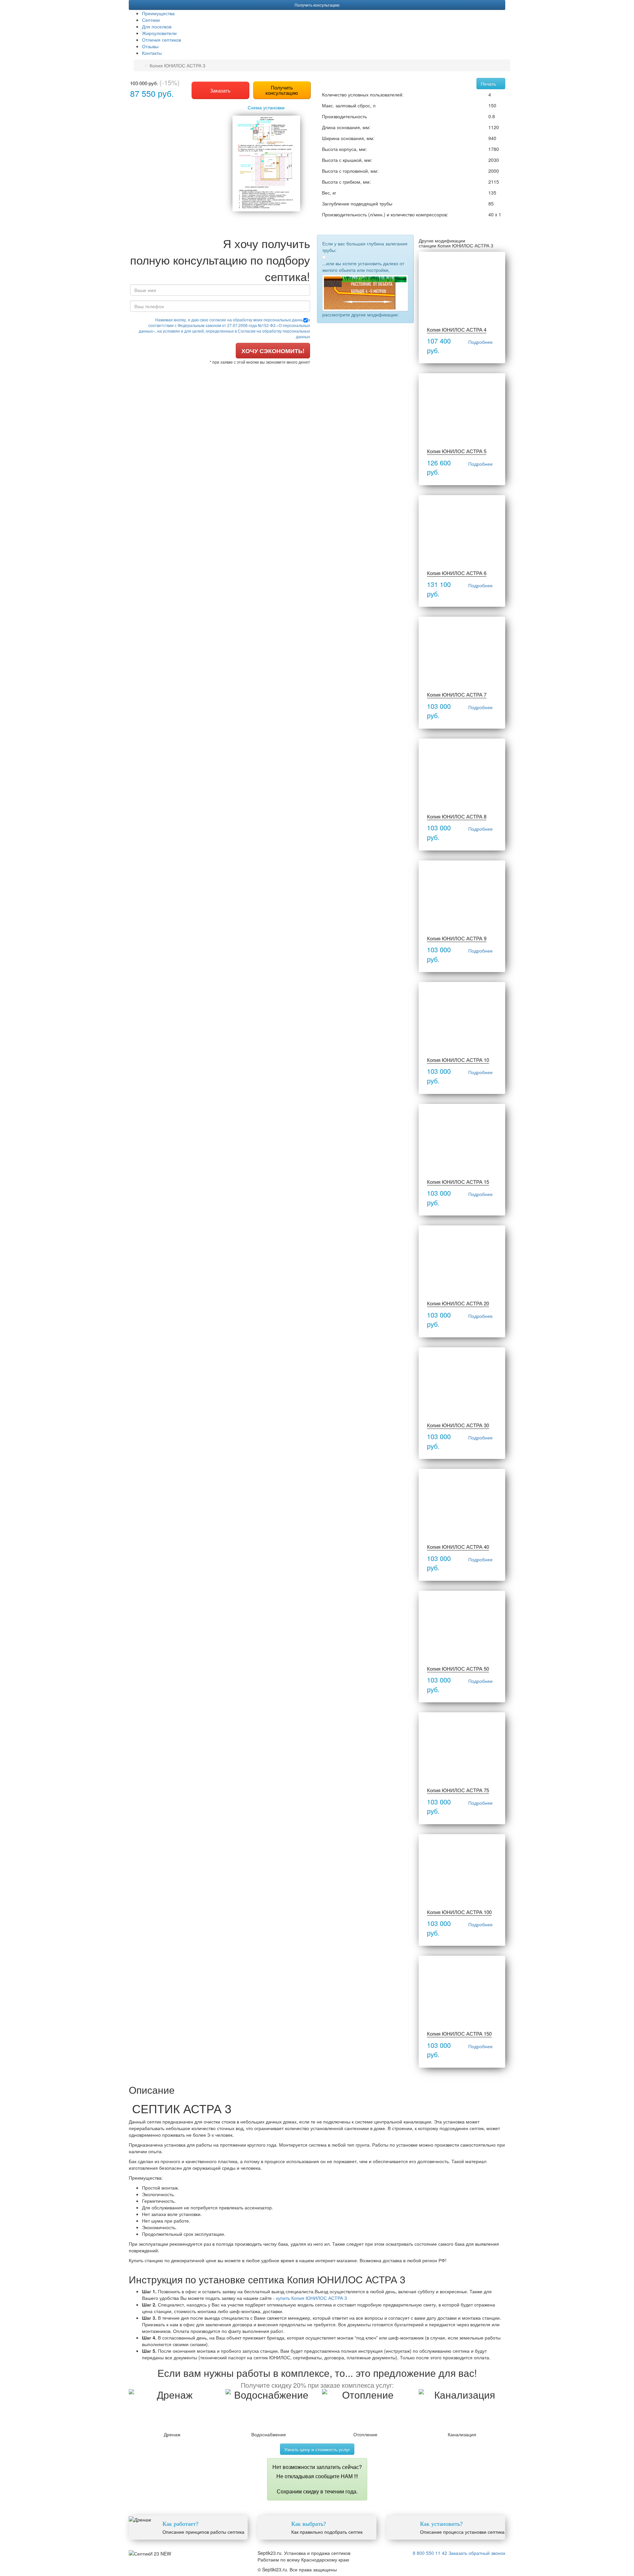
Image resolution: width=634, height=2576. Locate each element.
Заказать (220, 90)
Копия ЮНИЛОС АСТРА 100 (459, 1912)
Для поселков (157, 26)
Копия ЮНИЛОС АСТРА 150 (459, 2033)
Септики (151, 20)
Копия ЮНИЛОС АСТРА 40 (458, 1547)
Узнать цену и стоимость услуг (317, 2449)
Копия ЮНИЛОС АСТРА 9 (457, 938)
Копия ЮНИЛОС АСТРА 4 (457, 329)
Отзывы (150, 46)
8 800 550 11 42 (430, 2553)
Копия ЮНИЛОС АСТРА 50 (458, 1669)
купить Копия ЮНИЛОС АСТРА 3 (312, 2298)
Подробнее (480, 342)
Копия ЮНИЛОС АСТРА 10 (458, 1060)
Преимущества (158, 13)
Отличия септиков (161, 40)
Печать (489, 84)
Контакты (152, 53)
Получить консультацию (317, 5)
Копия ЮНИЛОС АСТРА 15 (458, 1182)
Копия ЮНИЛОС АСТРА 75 (458, 1790)
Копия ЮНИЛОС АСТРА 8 (457, 816)
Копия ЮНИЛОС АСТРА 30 (458, 1425)
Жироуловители (159, 33)
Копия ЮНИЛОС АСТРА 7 (457, 694)
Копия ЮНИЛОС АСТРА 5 (457, 451)
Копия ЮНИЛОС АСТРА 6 (457, 573)
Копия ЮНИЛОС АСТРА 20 (458, 1303)
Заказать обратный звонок (477, 2553)
